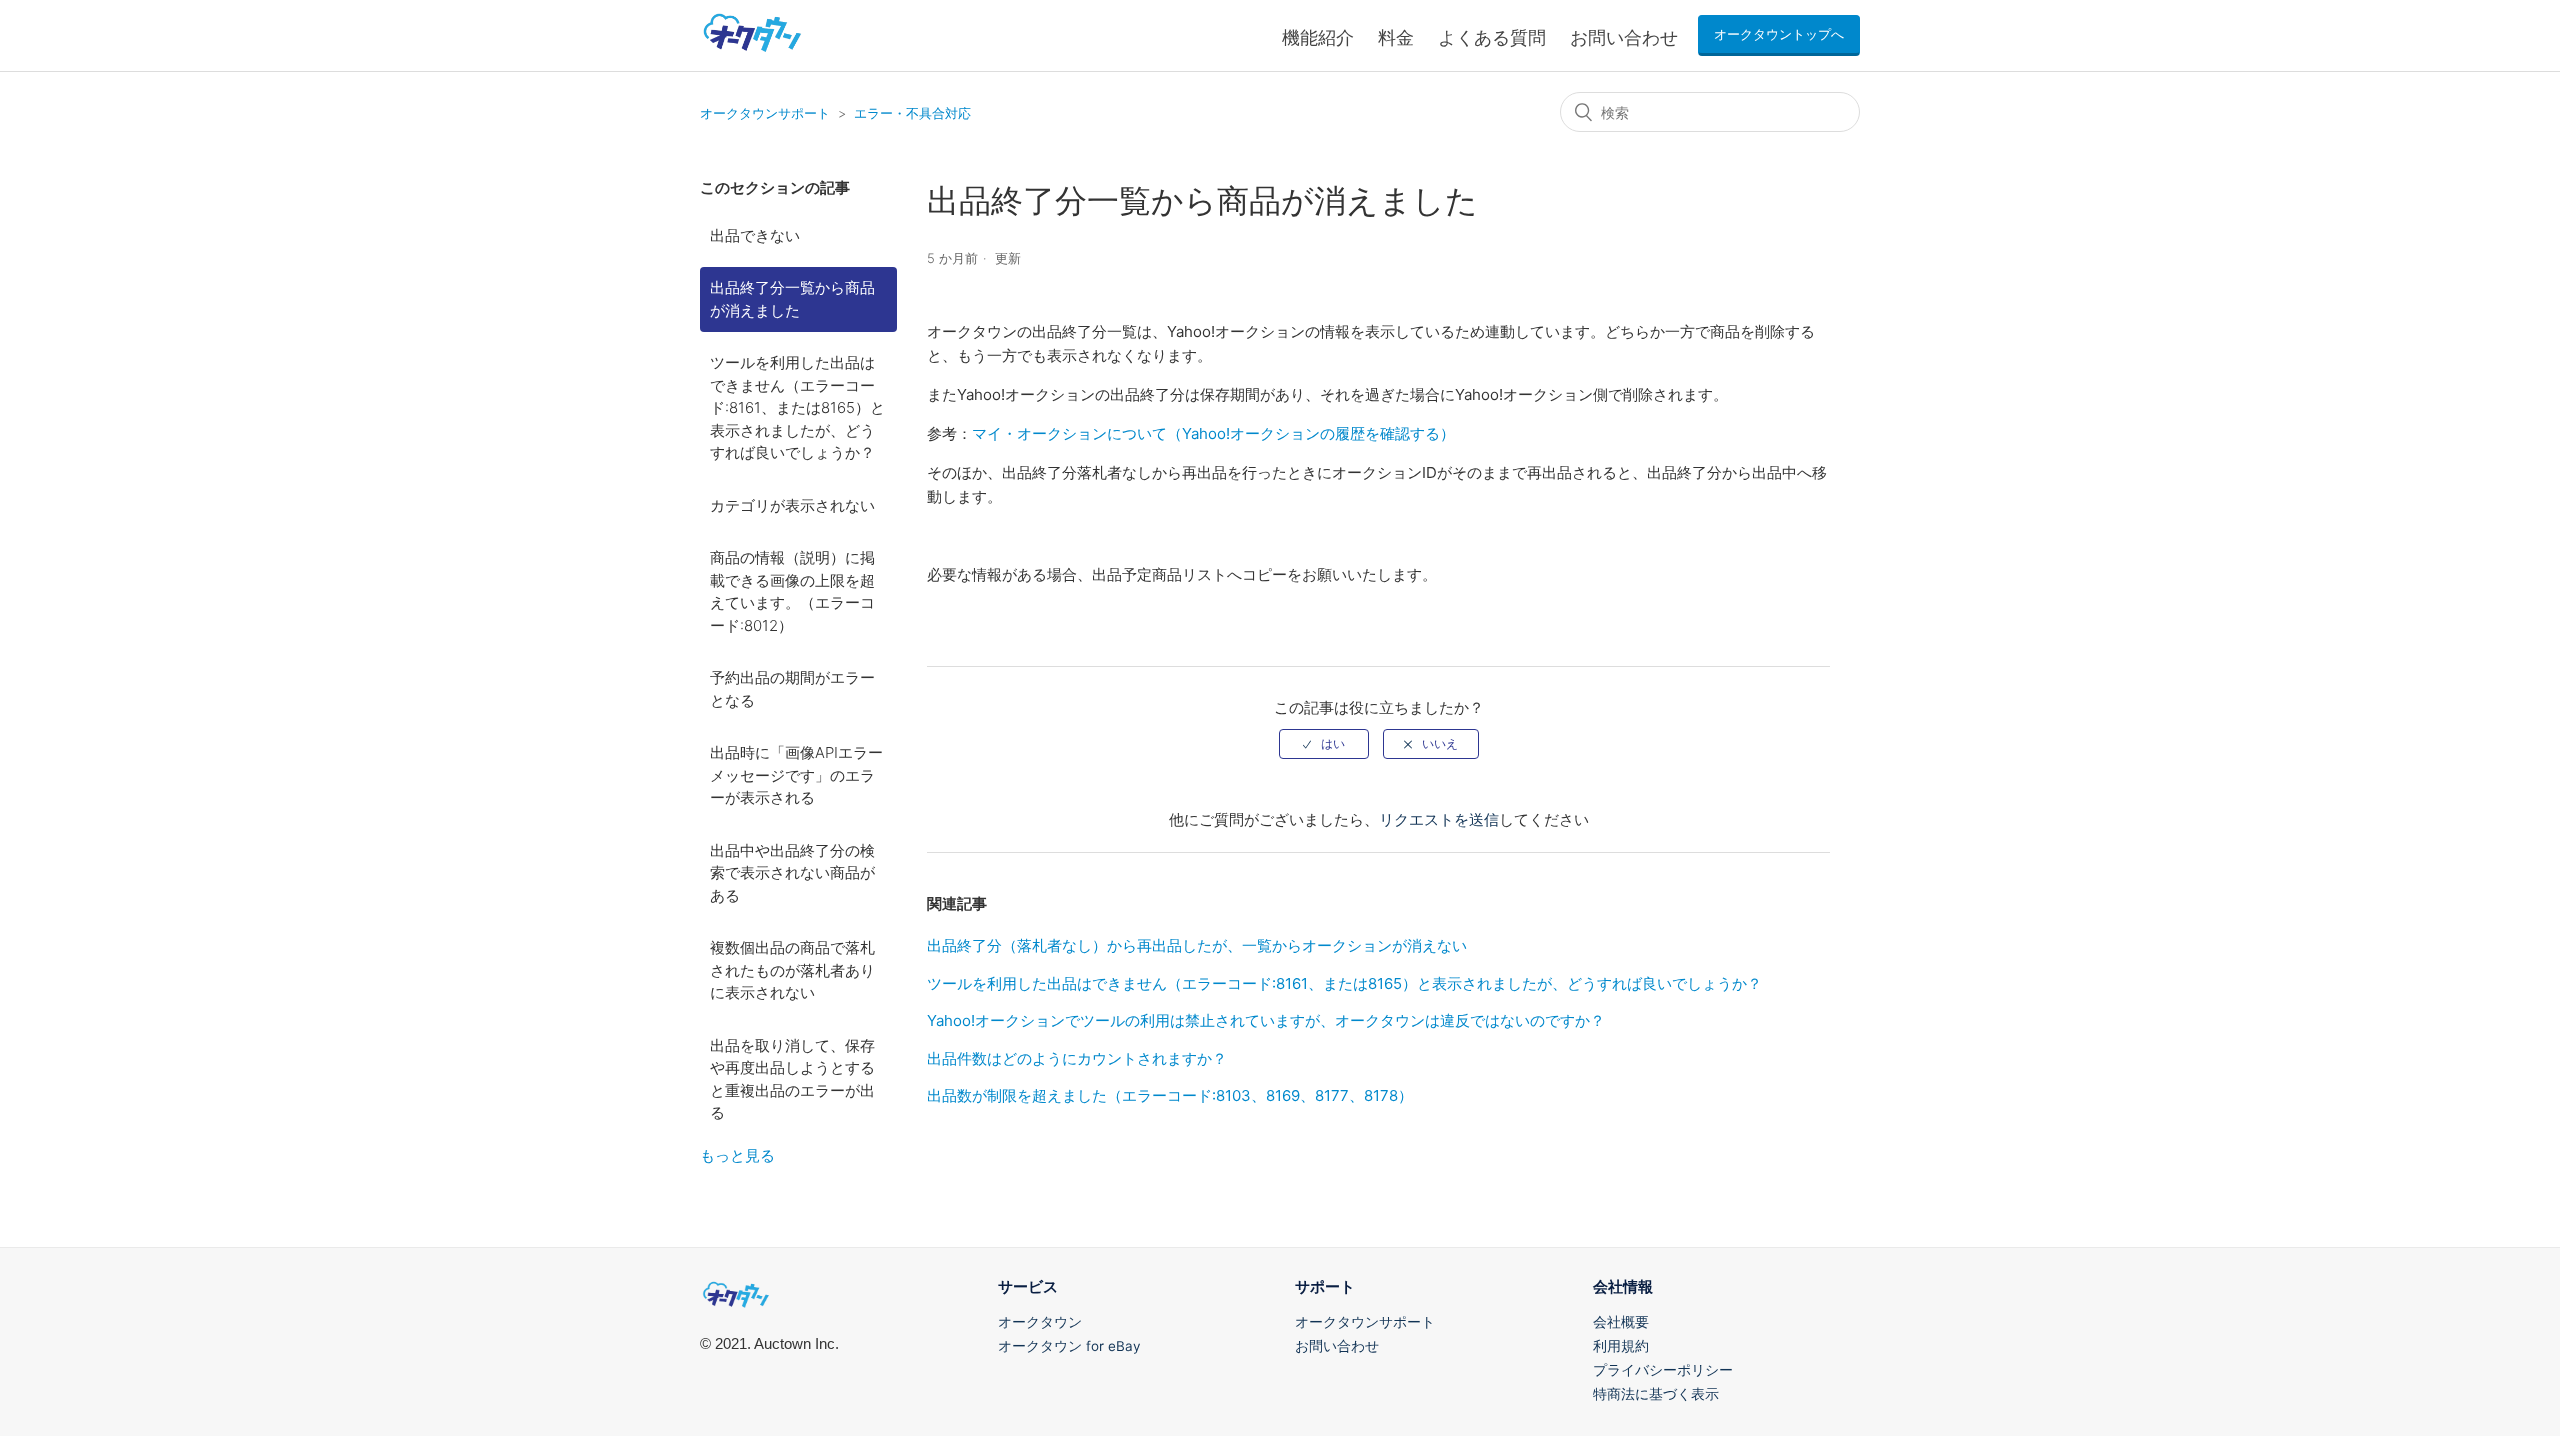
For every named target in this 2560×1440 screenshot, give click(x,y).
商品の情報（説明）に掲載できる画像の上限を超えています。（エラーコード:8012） (792, 591)
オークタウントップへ (1779, 34)
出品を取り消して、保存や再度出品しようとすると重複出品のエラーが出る (792, 1079)
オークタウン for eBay (1069, 1346)
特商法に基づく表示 (1656, 1394)
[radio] (1324, 744)
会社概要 (1621, 1322)
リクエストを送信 (1439, 819)
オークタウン (1040, 1322)
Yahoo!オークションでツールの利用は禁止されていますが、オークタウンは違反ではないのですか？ (1266, 1020)
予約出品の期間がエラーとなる (792, 689)
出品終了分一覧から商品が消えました (792, 299)
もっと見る (737, 1155)
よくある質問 (1492, 37)
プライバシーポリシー (1663, 1370)
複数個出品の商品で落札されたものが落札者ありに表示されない (792, 970)
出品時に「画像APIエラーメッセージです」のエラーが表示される (796, 775)
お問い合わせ (1624, 37)
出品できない (755, 235)
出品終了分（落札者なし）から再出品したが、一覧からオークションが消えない (1197, 945)
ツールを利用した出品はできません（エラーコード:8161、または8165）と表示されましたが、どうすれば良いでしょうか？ (797, 407)
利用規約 (1621, 1346)
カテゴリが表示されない (792, 505)
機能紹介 (1318, 37)
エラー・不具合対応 (912, 113)
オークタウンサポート (765, 113)
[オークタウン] (752, 50)
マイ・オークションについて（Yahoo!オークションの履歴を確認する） (1213, 433)
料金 (1396, 37)
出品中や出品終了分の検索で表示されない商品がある (792, 873)
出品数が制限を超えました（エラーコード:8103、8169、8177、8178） (1170, 1095)
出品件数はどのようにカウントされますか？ (1077, 1058)
